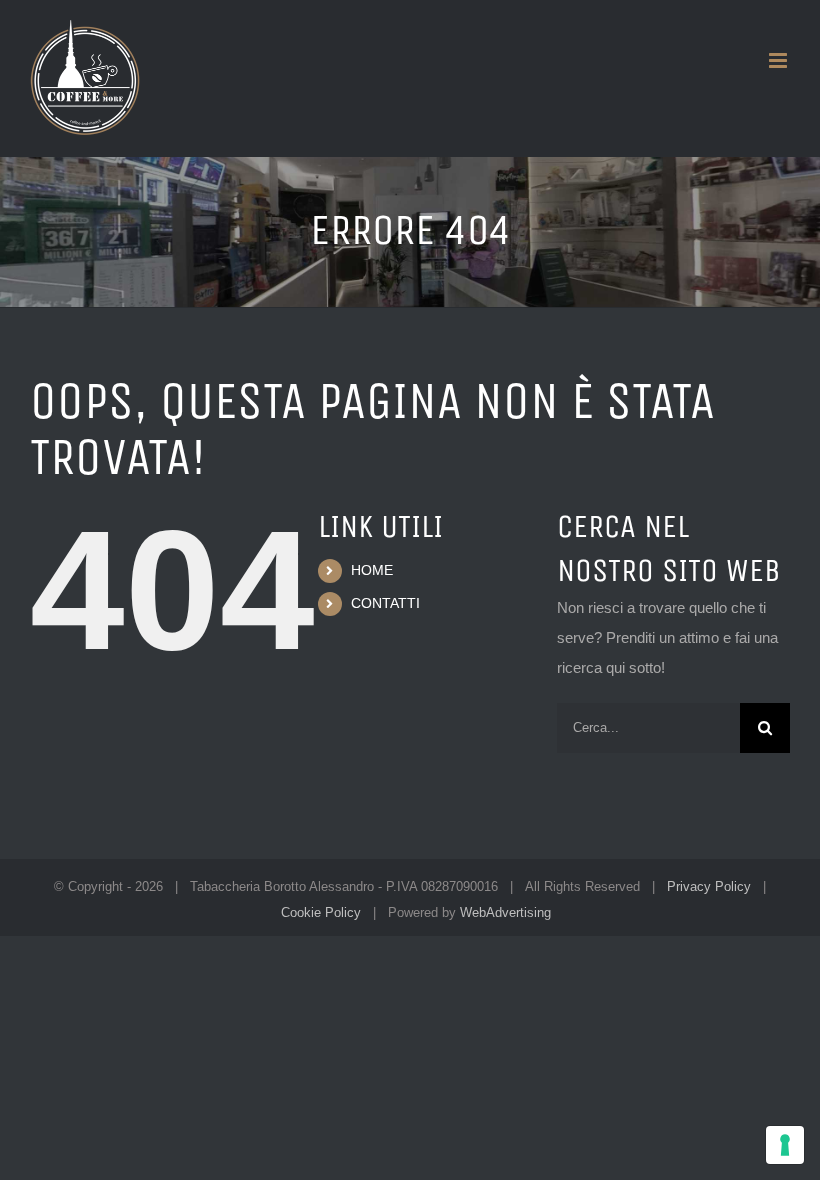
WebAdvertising (505, 912)
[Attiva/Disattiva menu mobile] (779, 60)
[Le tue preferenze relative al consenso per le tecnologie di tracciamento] (785, 1145)
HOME (372, 570)
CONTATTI (385, 603)
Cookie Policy (321, 912)
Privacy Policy (709, 886)
